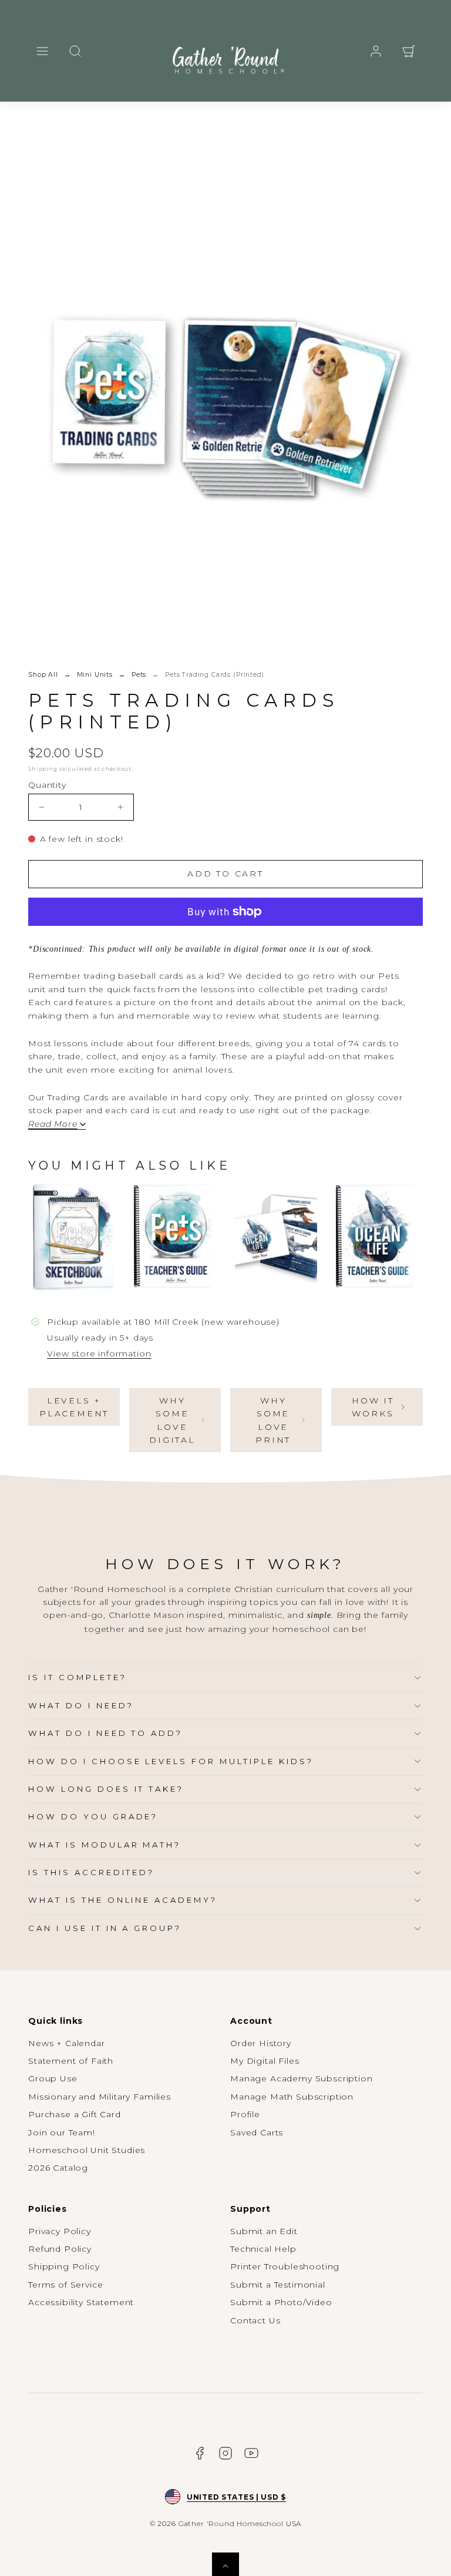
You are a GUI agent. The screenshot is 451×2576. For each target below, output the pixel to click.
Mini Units (95, 675)
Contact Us (255, 2320)
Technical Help (263, 2249)
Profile (245, 2114)
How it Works (373, 1407)
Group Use (53, 2078)
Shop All (43, 675)
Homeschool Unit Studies (87, 2150)
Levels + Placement (74, 1407)
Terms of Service (65, 2285)
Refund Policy (60, 2249)
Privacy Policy (60, 2231)
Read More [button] (53, 1124)
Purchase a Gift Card (75, 2114)
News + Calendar (67, 2043)
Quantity (47, 785)
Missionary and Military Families (100, 2097)
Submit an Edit (264, 2231)
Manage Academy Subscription (302, 2078)
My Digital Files (265, 2061)
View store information (99, 1354)
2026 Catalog (58, 2168)
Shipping (43, 769)
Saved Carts (257, 2132)
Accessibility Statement (81, 2302)
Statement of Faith (71, 2061)
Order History (261, 2043)
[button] (42, 51)
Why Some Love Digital (172, 1420)
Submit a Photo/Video (281, 2302)
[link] (376, 51)
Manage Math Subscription (292, 2097)
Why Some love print (273, 1420)
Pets (139, 675)
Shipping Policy (64, 2266)
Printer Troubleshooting (285, 2266)
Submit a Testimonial (278, 2285)
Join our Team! (62, 2132)
